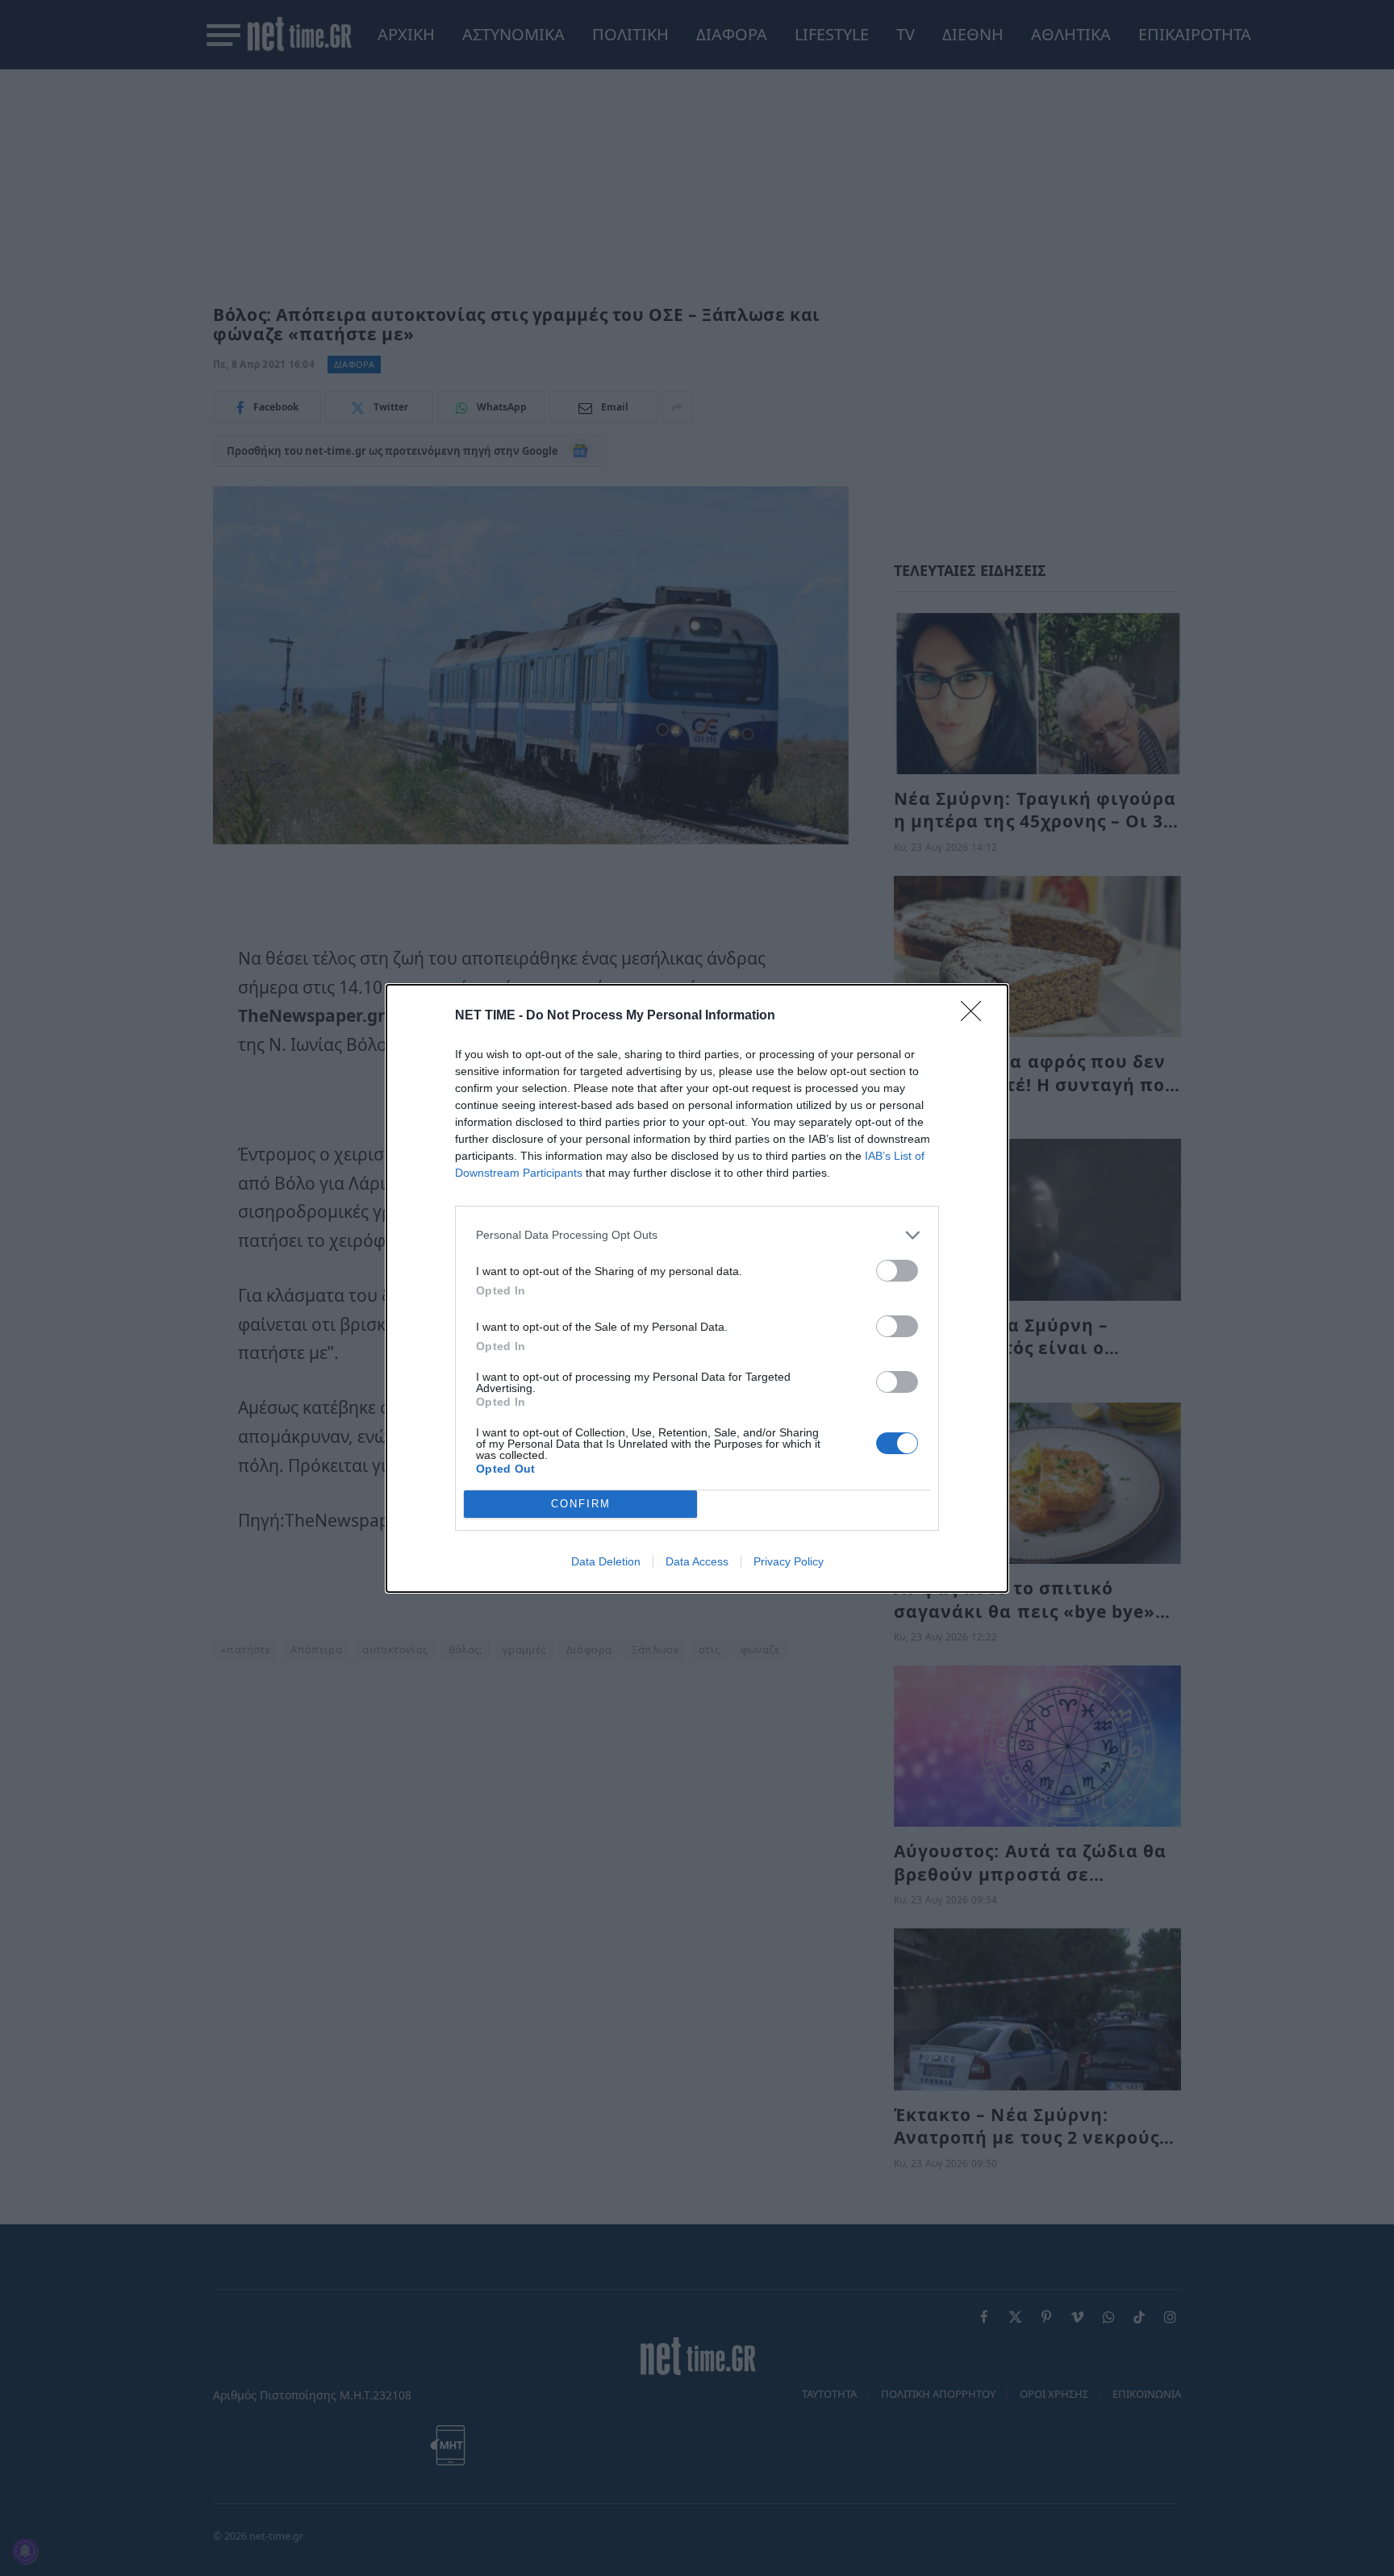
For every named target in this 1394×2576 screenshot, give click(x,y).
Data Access (697, 1561)
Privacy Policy (789, 1561)
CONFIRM (581, 1504)
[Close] (976, 1016)
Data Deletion (606, 1561)
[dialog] (697, 1288)
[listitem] (697, 1235)
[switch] (897, 1271)
